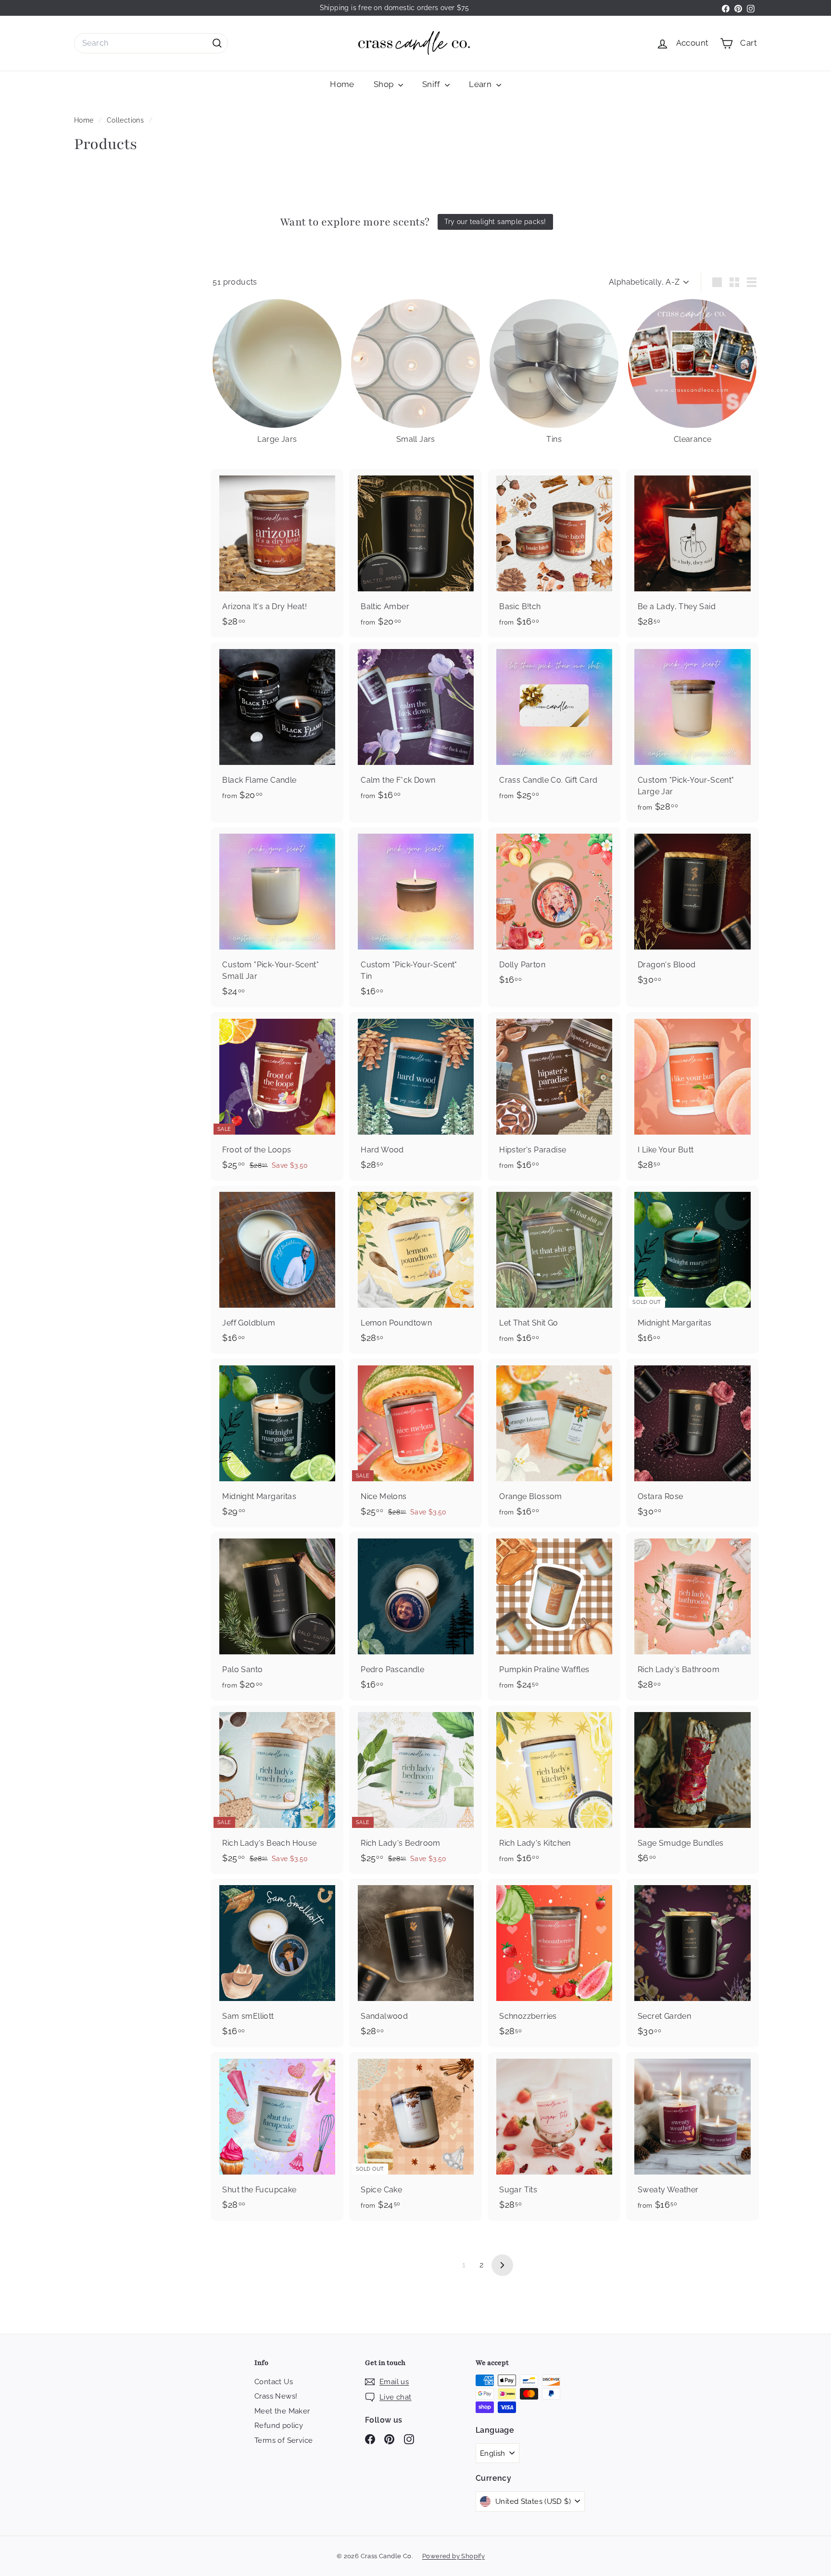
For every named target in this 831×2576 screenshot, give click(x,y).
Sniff (432, 84)
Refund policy (279, 2426)
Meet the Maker (282, 2411)
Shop (385, 84)
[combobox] (151, 43)
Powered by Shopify (453, 2556)
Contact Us (274, 2382)
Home (342, 84)
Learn (481, 84)
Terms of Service (283, 2440)
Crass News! (276, 2396)
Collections (126, 120)
